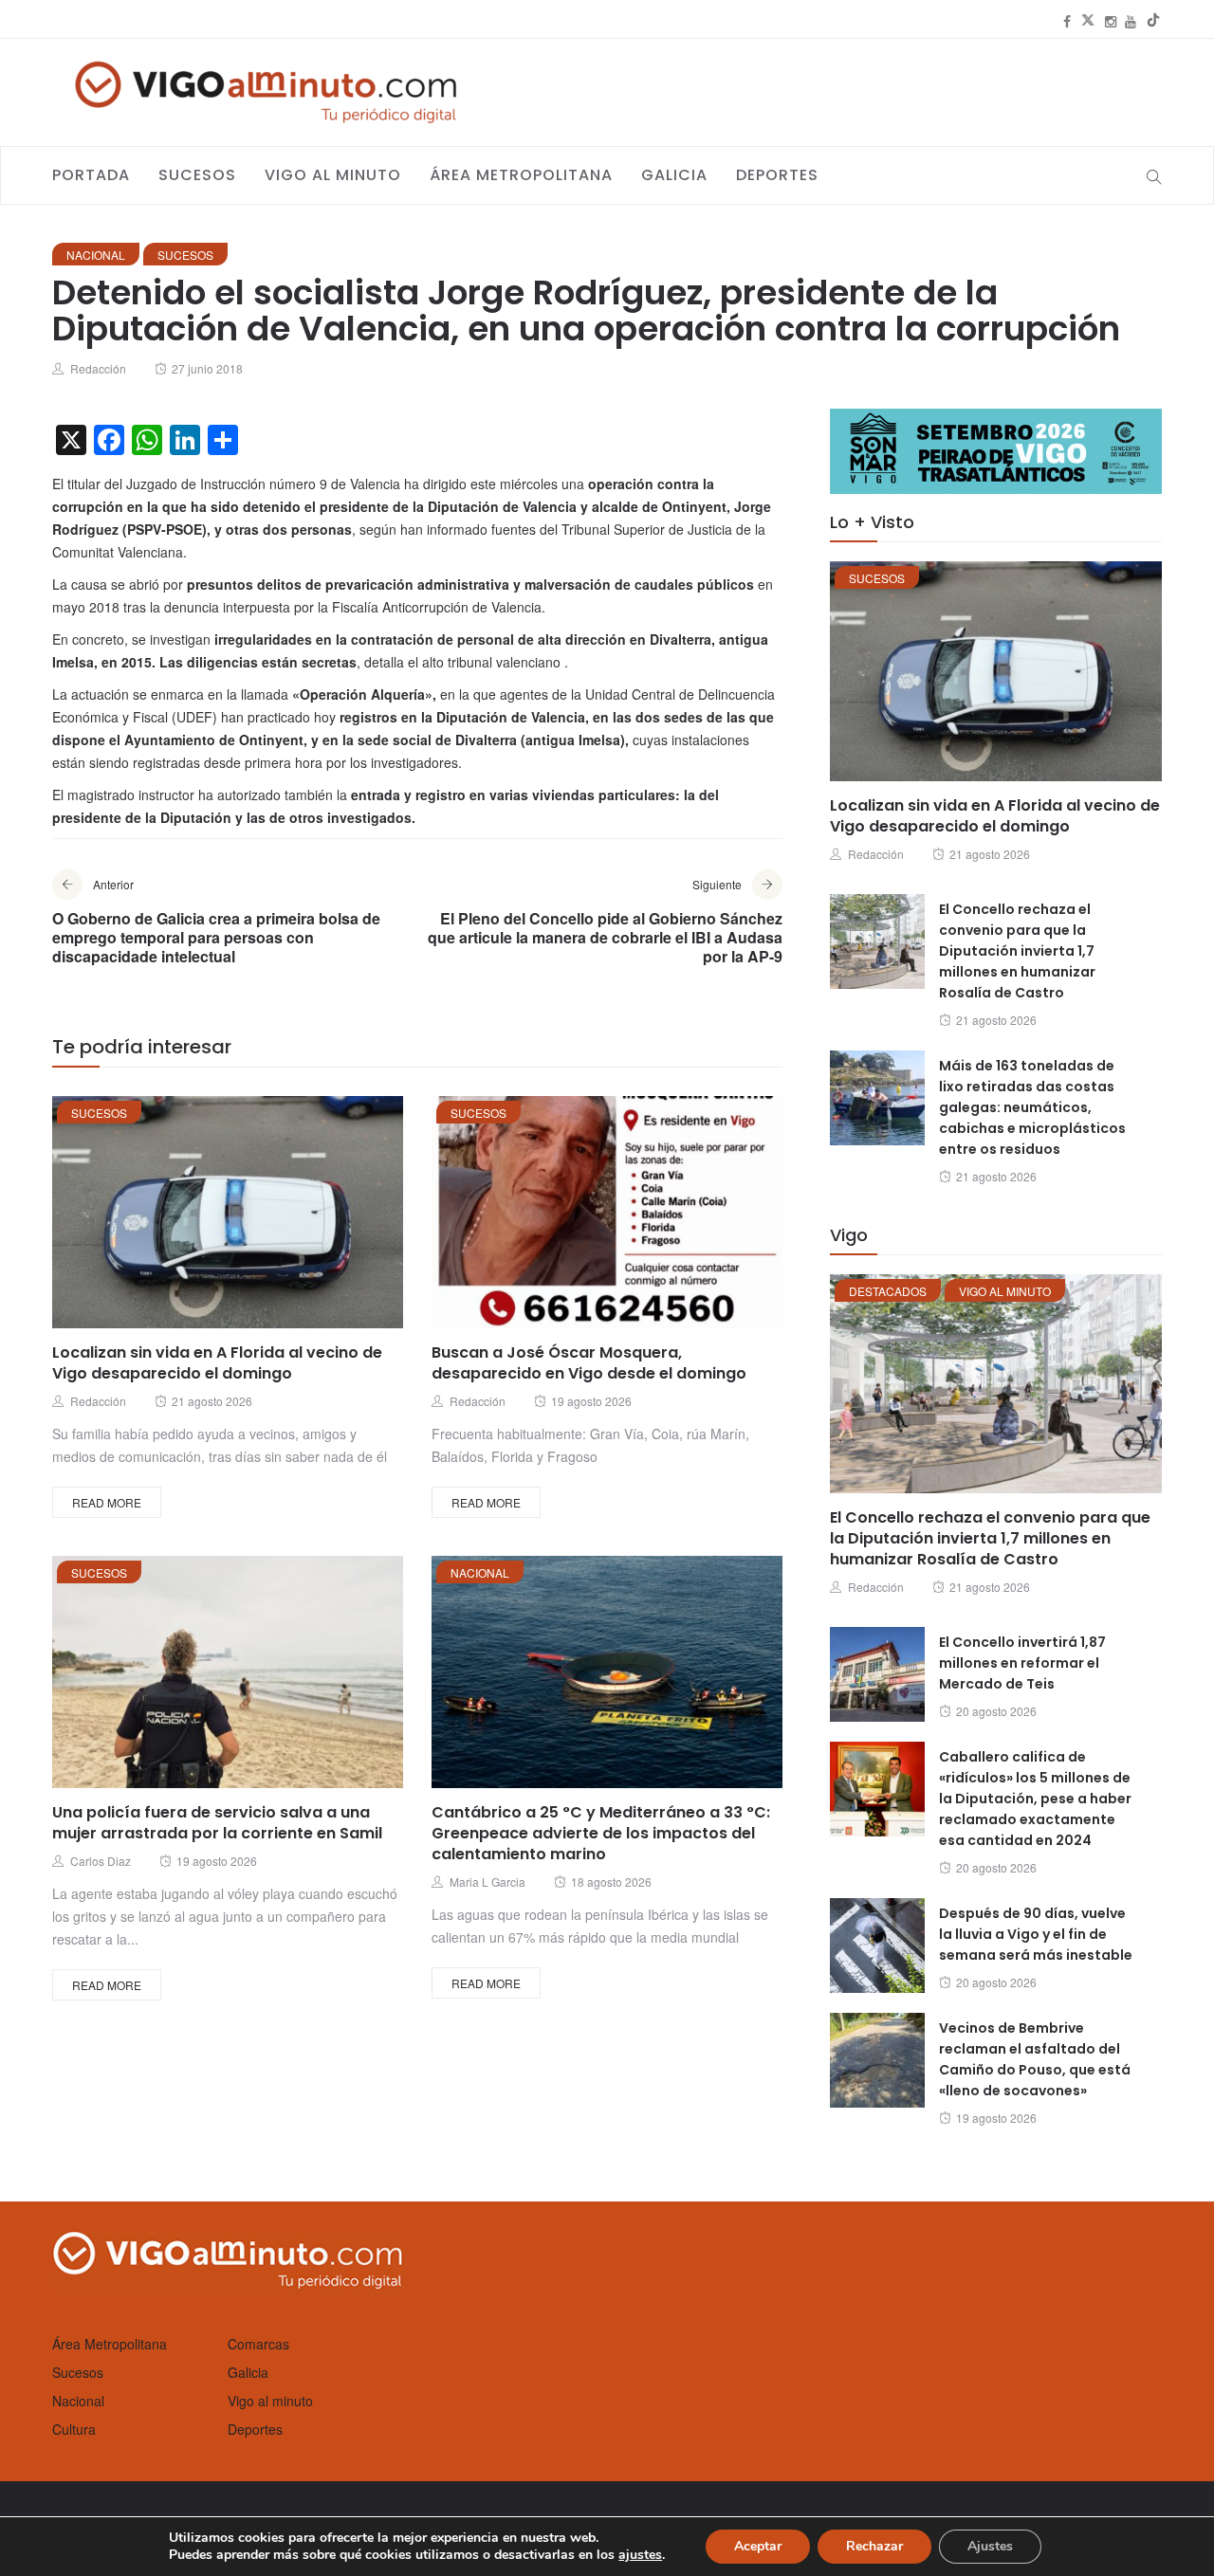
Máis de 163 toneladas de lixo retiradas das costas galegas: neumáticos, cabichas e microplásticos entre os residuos (1032, 1107)
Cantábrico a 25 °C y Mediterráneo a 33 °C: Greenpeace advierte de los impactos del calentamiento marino (601, 1833)
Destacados (888, 1291)
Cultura (74, 2429)
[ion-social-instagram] (1111, 21)
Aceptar (758, 2546)
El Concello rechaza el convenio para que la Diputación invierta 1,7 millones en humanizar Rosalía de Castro (1017, 951)
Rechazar (874, 2546)
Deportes (777, 175)
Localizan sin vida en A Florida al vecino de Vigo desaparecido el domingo (217, 1363)
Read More (107, 1502)
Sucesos (197, 175)
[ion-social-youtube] (1131, 21)
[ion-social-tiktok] (1153, 21)
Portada (91, 175)
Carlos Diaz (101, 1861)
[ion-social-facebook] (1067, 21)
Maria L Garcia (487, 1882)
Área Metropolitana (521, 175)
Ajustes (990, 2546)
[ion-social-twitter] (1088, 21)
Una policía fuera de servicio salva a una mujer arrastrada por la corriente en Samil (217, 1823)
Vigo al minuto (333, 175)
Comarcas (258, 2344)
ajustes (640, 2555)
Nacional (96, 255)
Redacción (98, 368)
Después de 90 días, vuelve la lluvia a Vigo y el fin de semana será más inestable (1036, 1934)
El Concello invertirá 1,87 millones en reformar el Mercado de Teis (1022, 1663)
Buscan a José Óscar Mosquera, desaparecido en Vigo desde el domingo (589, 1363)
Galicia (674, 175)
